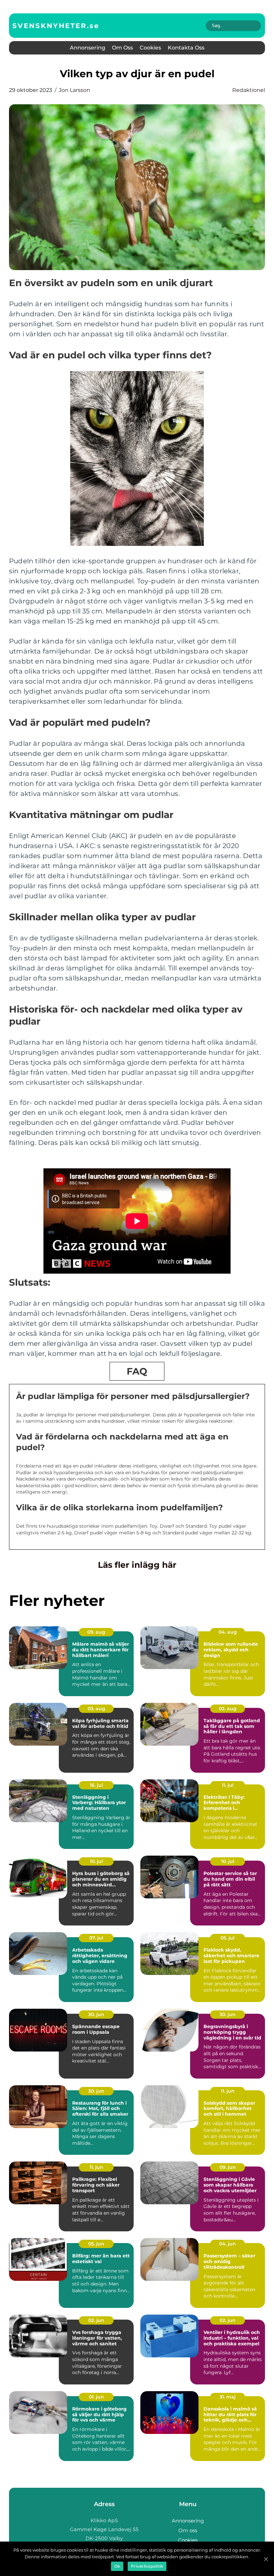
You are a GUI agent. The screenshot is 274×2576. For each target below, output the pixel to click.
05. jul (228, 1938)
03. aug (96, 1709)
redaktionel (249, 90)
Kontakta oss (186, 48)
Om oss (122, 48)
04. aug (228, 1632)
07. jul (96, 1938)
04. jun (228, 2244)
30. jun (96, 2014)
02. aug (228, 1709)
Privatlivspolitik (147, 2566)
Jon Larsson (75, 90)
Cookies (150, 48)
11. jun (228, 2091)
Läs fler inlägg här (137, 1565)
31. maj (228, 2397)
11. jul (228, 1785)
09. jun (228, 2167)
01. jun (96, 2397)
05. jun (96, 2244)
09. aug (96, 1632)
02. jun (96, 2320)
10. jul (96, 1861)
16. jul (96, 1785)
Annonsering (88, 48)
